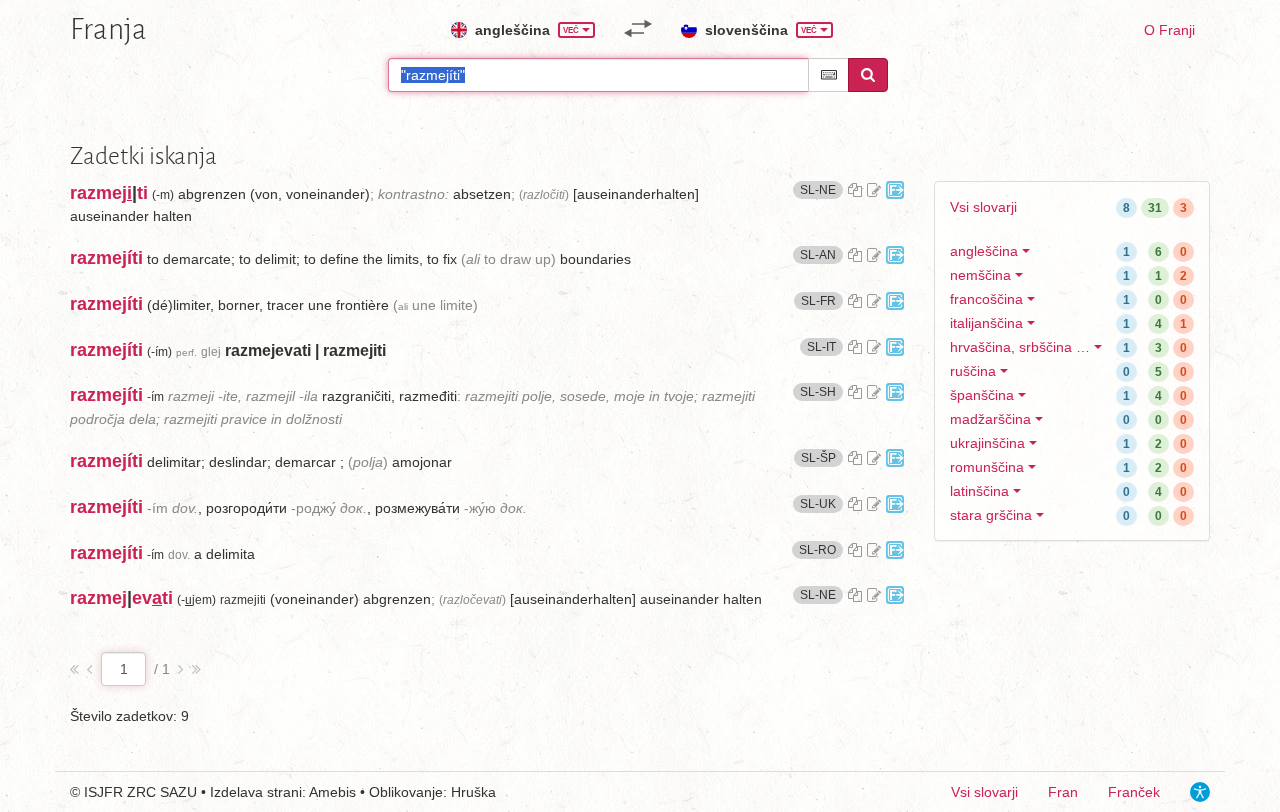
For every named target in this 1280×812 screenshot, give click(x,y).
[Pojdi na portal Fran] (895, 190)
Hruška (473, 792)
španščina (982, 395)
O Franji (1169, 30)
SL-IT (825, 346)
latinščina (979, 491)
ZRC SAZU (162, 792)
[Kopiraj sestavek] (855, 190)
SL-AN (821, 254)
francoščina (986, 299)
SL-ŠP (822, 457)
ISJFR (103, 792)
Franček (1134, 792)
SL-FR (822, 300)
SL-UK (821, 503)
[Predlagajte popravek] (874, 190)
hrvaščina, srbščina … (1020, 347)
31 (1155, 208)
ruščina (973, 371)
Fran (1063, 792)
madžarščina (990, 419)
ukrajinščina (987, 443)
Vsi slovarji (983, 207)
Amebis (332, 792)
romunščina (987, 467)
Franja (108, 29)
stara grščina (991, 515)
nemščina (980, 275)
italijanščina (986, 323)
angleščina (984, 251)
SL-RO (821, 549)
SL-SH (821, 391)
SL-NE (821, 189)
